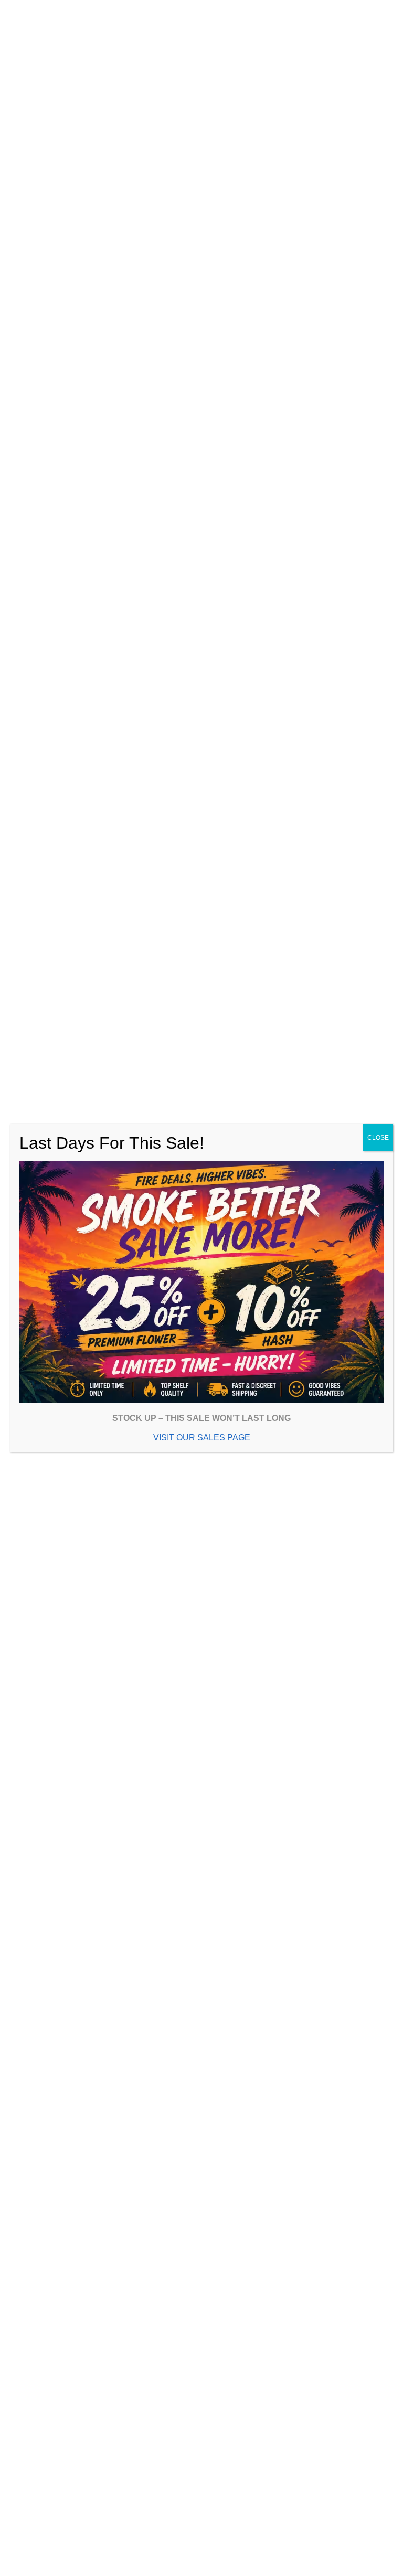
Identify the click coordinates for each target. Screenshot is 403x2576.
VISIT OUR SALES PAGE (198, 1433)
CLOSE (371, 1138)
